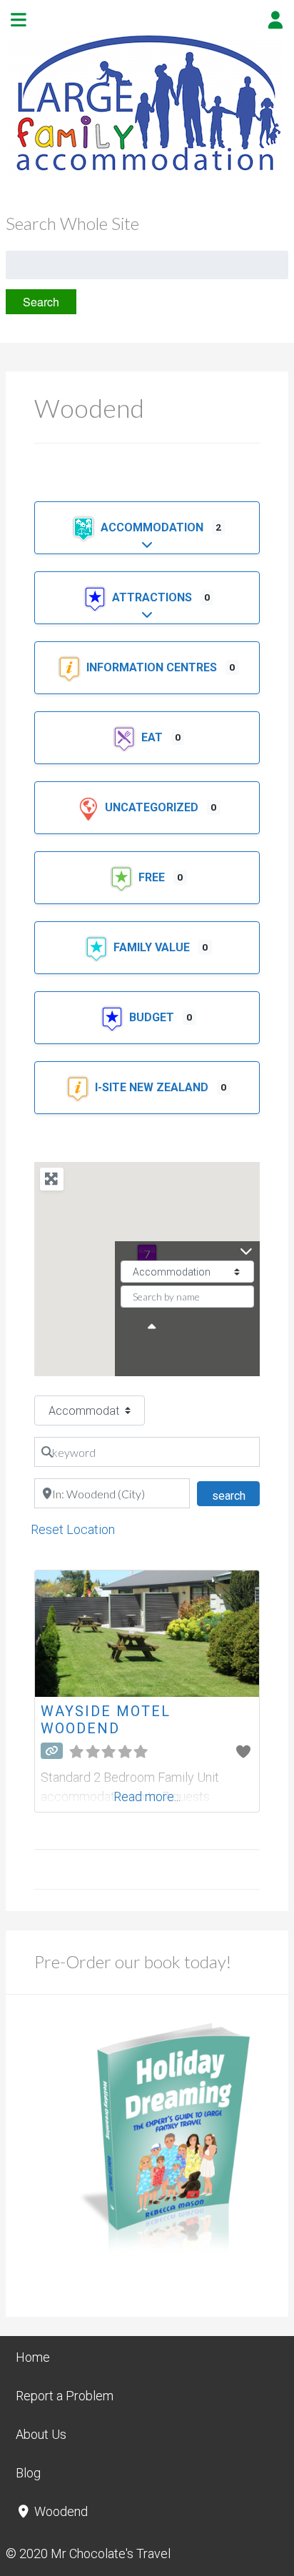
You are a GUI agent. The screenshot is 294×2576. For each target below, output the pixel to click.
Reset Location (73, 1529)
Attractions (153, 597)
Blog (28, 2473)
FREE (153, 877)
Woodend (60, 2511)
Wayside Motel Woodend (106, 1720)
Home (33, 2357)
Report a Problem (65, 2396)
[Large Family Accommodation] (147, 172)
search (235, 1495)
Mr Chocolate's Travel (111, 2554)
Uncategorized (153, 807)
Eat (153, 737)
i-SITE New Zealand (153, 1087)
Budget (153, 1017)
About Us (41, 2434)
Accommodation (153, 527)
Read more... (147, 1796)
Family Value (153, 947)
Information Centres (153, 667)
